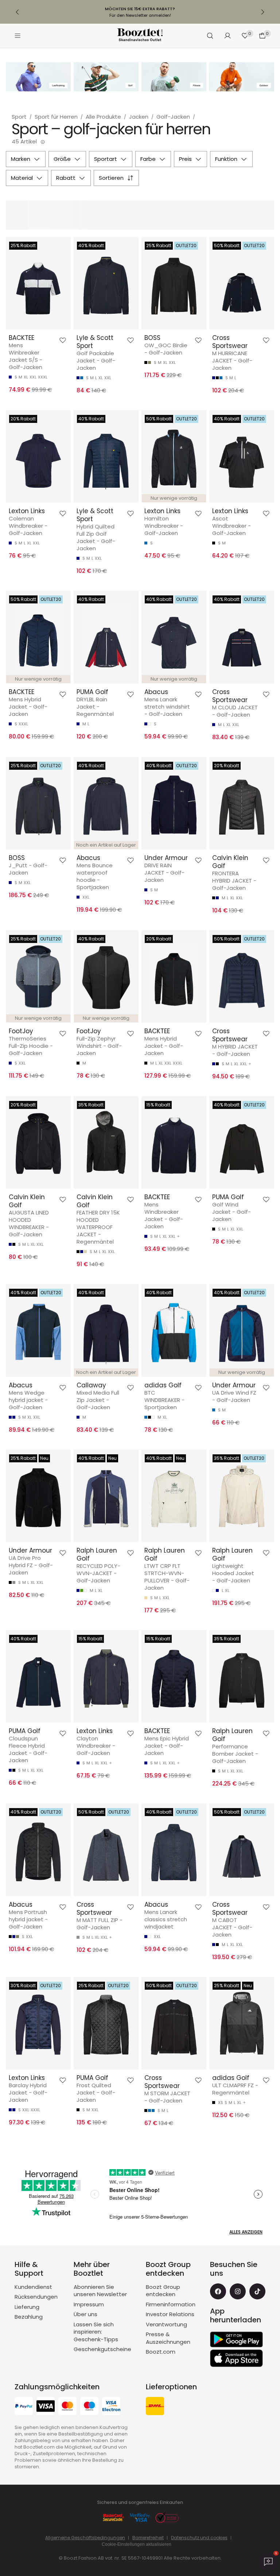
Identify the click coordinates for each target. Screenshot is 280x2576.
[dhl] (155, 2407)
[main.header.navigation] (17, 36)
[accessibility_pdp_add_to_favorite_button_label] (63, 340)
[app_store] (236, 2358)
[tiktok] (257, 2291)
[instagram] (238, 2291)
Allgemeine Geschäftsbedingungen (85, 2538)
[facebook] (218, 2291)
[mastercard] (67, 2407)
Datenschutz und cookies (199, 2538)
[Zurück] (17, 12)
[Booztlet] (140, 36)
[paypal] (24, 2407)
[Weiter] (262, 12)
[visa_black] (46, 2407)
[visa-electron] (111, 2407)
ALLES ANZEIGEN (246, 2232)
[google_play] (236, 2339)
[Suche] (210, 36)
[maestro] (89, 2407)
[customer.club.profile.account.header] (227, 36)
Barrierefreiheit (148, 2538)
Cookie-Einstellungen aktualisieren (137, 2544)
